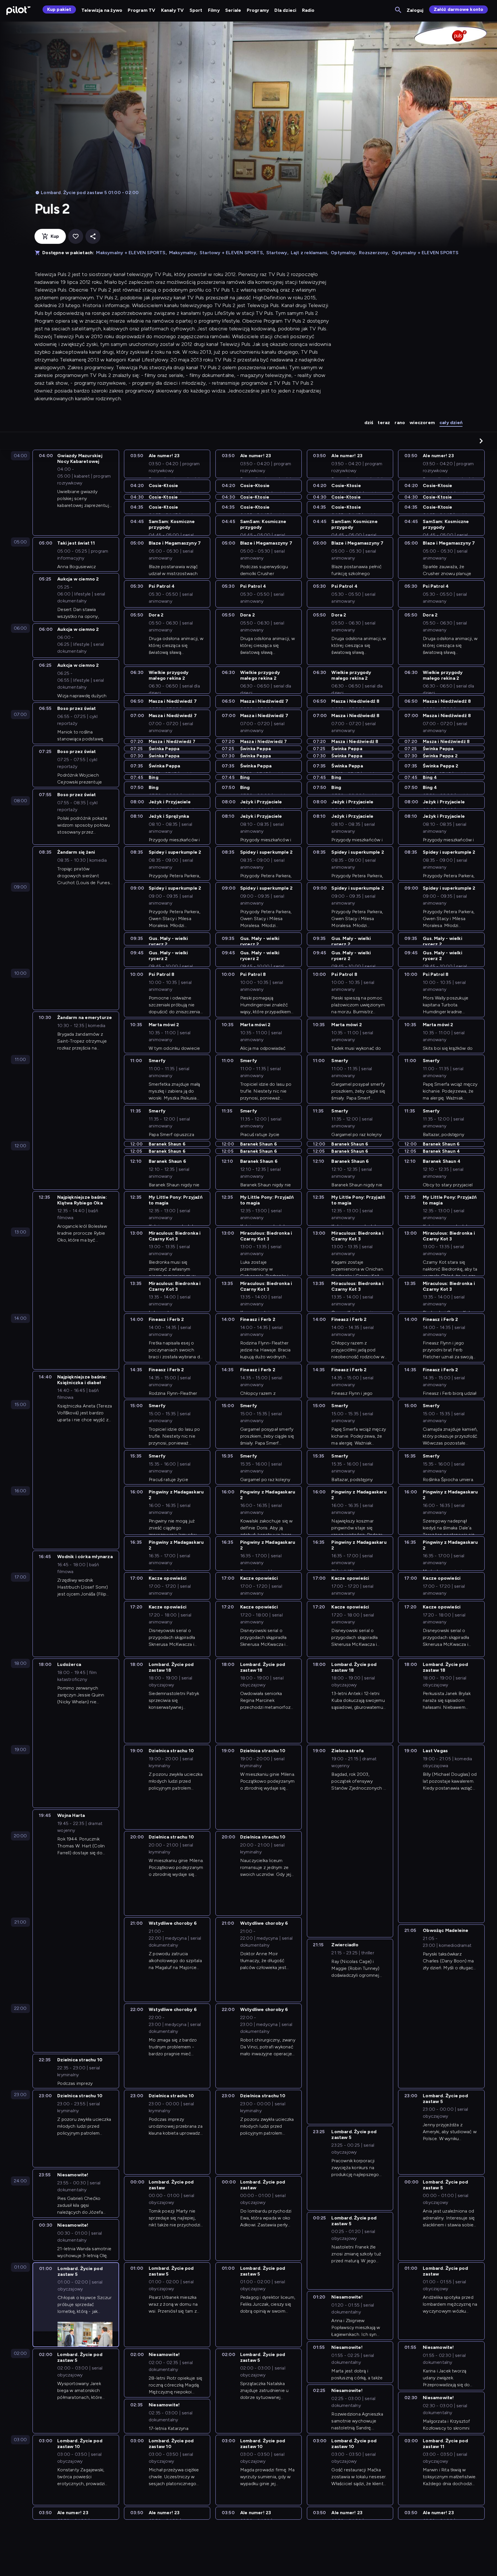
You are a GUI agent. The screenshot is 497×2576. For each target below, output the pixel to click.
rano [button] (400, 423)
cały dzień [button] (451, 423)
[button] (481, 441)
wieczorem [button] (422, 423)
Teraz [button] (384, 423)
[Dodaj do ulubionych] (76, 236)
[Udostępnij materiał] (93, 236)
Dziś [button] (369, 423)
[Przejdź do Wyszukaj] (398, 10)
